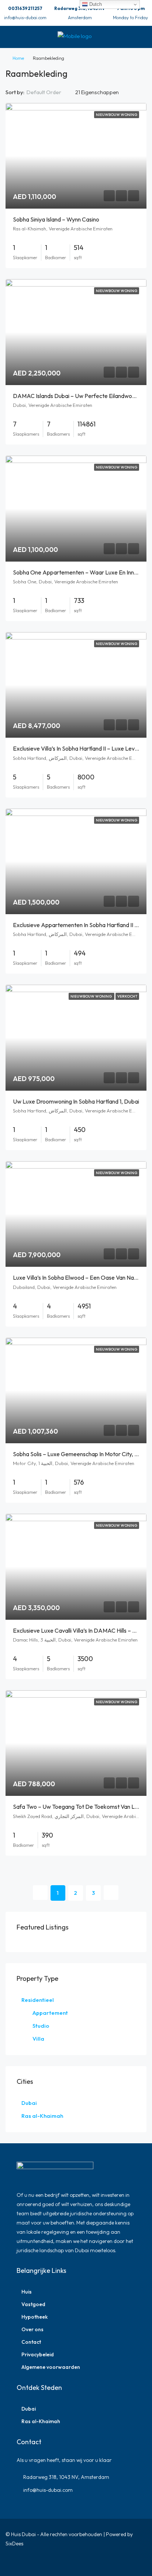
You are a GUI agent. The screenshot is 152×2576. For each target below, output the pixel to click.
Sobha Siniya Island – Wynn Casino (56, 219)
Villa (38, 2039)
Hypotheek (34, 2317)
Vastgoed (33, 2304)
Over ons (32, 2329)
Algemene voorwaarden (51, 2367)
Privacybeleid (38, 2354)
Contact (31, 2342)
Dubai (29, 2103)
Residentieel (38, 2000)
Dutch (95, 4)
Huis (27, 2292)
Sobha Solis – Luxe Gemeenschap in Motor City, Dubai (81, 1454)
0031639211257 (25, 8)
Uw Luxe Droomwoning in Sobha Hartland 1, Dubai (76, 1101)
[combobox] (50, 92)
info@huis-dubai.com (25, 18)
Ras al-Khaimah (42, 2116)
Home (18, 58)
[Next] (111, 1893)
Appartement (50, 2013)
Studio (41, 2026)
